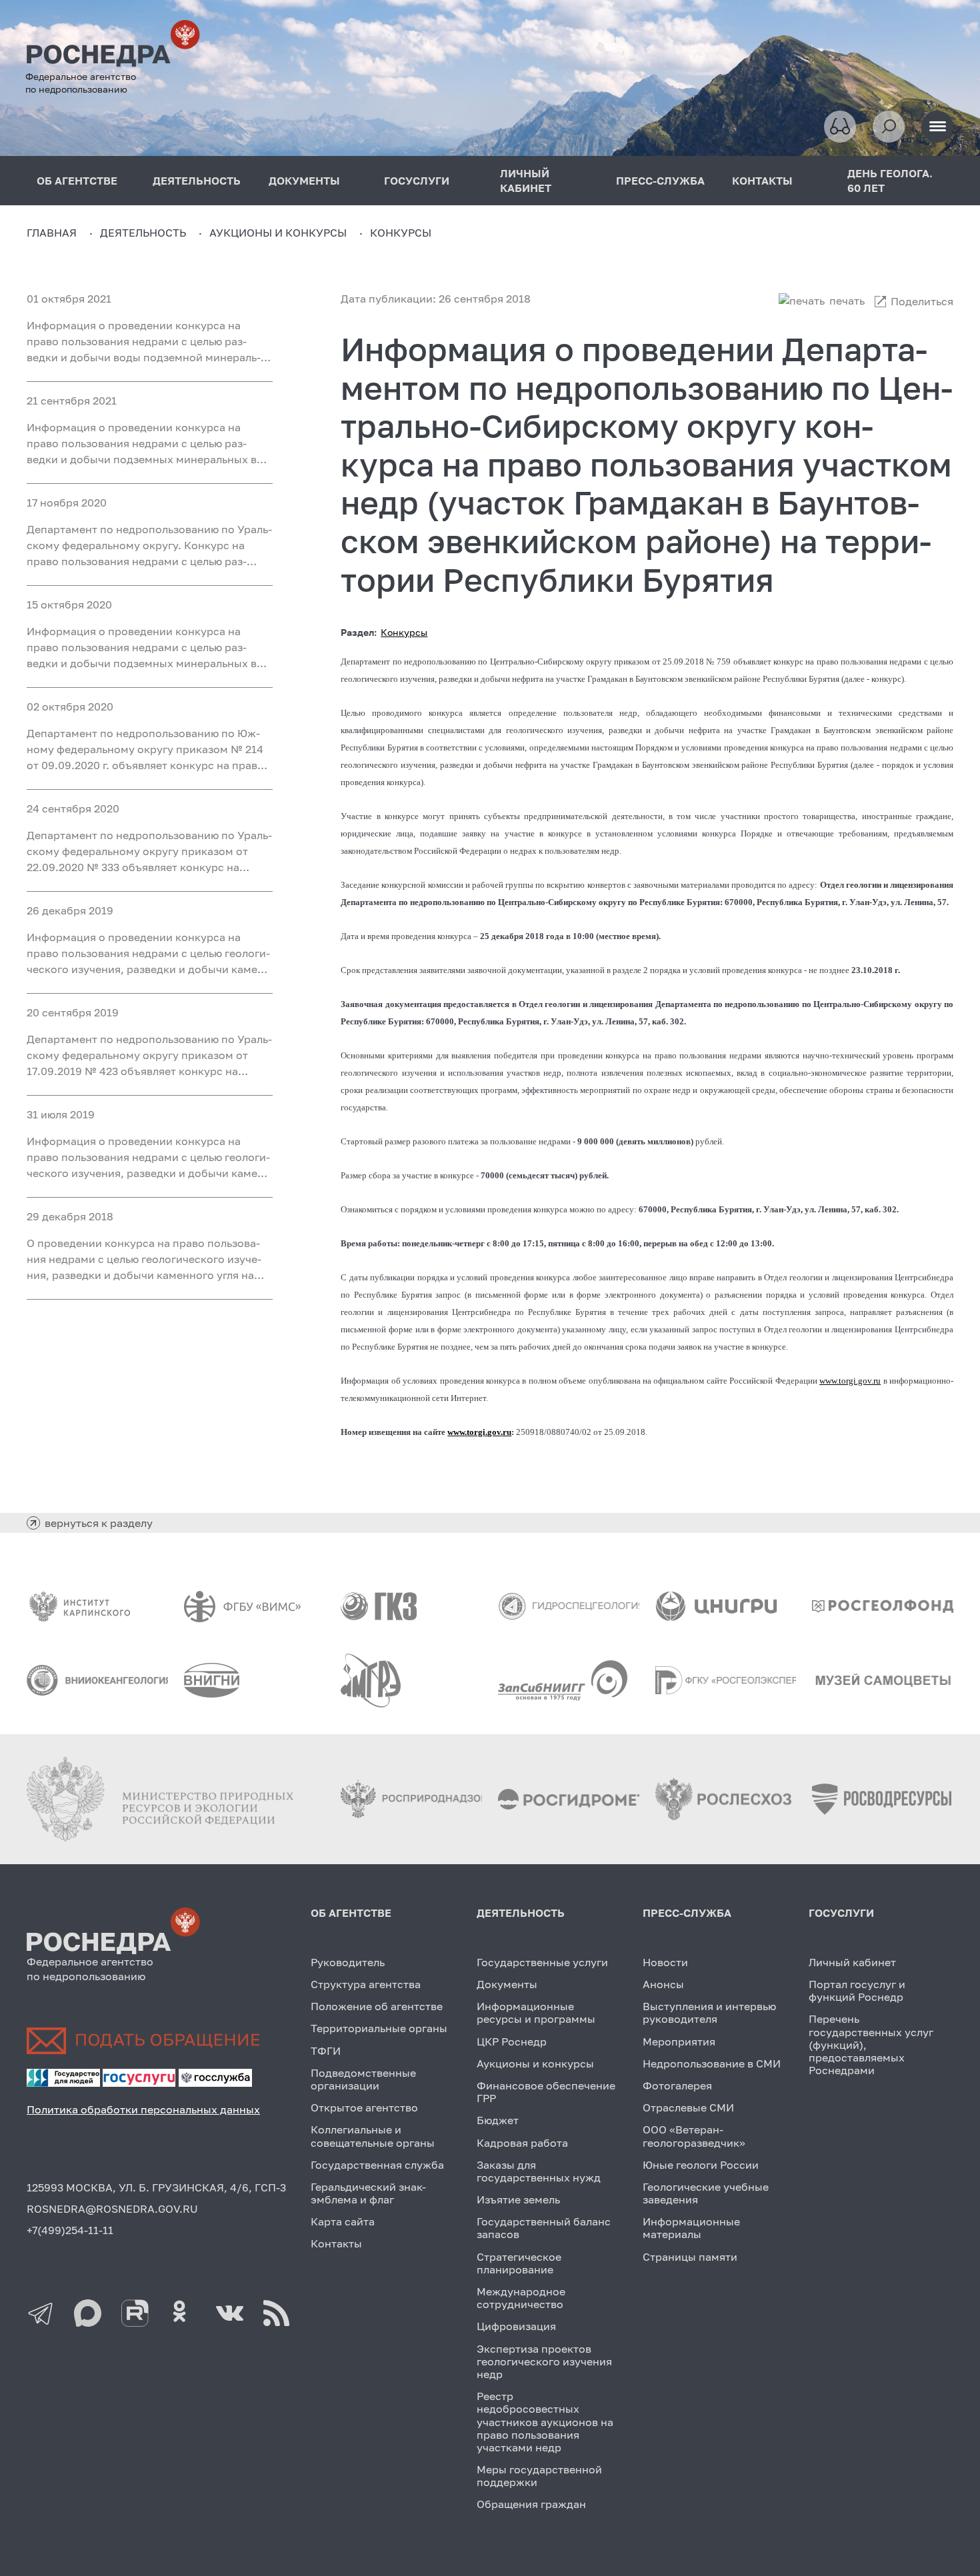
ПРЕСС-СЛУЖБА (660, 181)
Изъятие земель (518, 2199)
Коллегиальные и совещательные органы (373, 2136)
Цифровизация (516, 2326)
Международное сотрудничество (521, 2298)
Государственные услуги (542, 1962)
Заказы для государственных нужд (539, 2171)
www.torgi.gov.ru (850, 1381)
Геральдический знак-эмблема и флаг (368, 2193)
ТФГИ (326, 2051)
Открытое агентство (364, 2107)
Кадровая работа (522, 2143)
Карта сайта (343, 2221)
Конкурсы (404, 632)
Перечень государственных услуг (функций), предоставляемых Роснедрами (871, 2044)
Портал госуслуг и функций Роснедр (857, 1990)
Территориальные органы (379, 2028)
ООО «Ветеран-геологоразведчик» (694, 2136)
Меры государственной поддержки (539, 2476)
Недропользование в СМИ (712, 2063)
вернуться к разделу (99, 1523)
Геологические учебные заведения (706, 2193)
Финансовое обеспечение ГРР (546, 2092)
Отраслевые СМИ (688, 2107)
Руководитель (348, 1962)
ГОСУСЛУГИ (417, 181)
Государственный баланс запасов (544, 2228)
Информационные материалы (691, 2228)
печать (847, 301)
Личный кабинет (852, 1962)
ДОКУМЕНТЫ (304, 181)
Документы (507, 1984)
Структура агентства (366, 1984)
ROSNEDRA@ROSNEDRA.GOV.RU (112, 2209)
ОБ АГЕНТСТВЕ (77, 181)
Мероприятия (679, 2041)
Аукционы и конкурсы (535, 2063)
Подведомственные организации (363, 2079)
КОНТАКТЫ (762, 181)
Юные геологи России (701, 2165)
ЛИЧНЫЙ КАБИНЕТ (526, 181)
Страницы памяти (690, 2257)
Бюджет (498, 2120)
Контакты (336, 2243)
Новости (665, 1962)
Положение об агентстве (377, 2006)
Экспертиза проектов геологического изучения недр (544, 2361)
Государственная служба (377, 2165)
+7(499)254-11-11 (70, 2230)
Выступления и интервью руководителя (709, 2012)
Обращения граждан (531, 2504)
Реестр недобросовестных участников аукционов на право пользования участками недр (545, 2422)
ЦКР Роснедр (512, 2041)
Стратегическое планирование (519, 2263)
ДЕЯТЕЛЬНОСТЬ (197, 181)
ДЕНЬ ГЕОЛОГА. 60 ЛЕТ (890, 181)
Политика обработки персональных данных (143, 2109)
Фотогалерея (677, 2085)
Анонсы (663, 1984)
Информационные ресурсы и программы (536, 2012)
